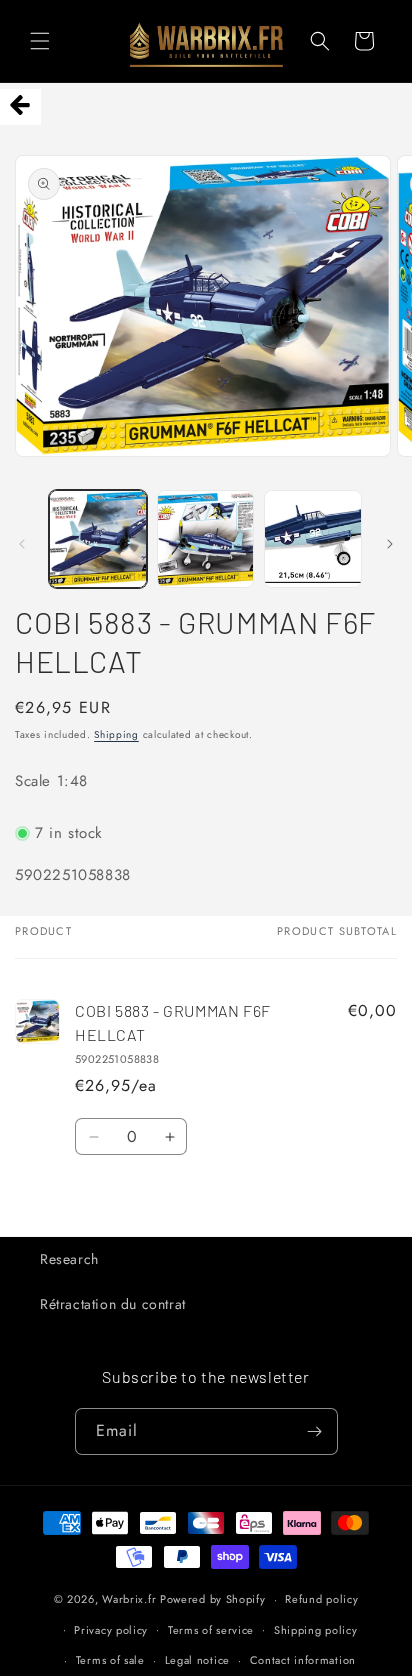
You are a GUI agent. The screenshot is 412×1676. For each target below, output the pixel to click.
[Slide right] (390, 544)
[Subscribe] (315, 1431)
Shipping (116, 734)
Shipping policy (316, 1630)
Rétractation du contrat (113, 1304)
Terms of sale (110, 1660)
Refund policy (321, 1599)
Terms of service (211, 1630)
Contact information (303, 1660)
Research (69, 1259)
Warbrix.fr (129, 1599)
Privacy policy (111, 1630)
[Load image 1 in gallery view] (98, 539)
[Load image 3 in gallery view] (313, 539)
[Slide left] (22, 544)
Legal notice (197, 1660)
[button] (40, 41)
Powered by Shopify (213, 1599)
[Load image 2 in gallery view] (206, 539)
